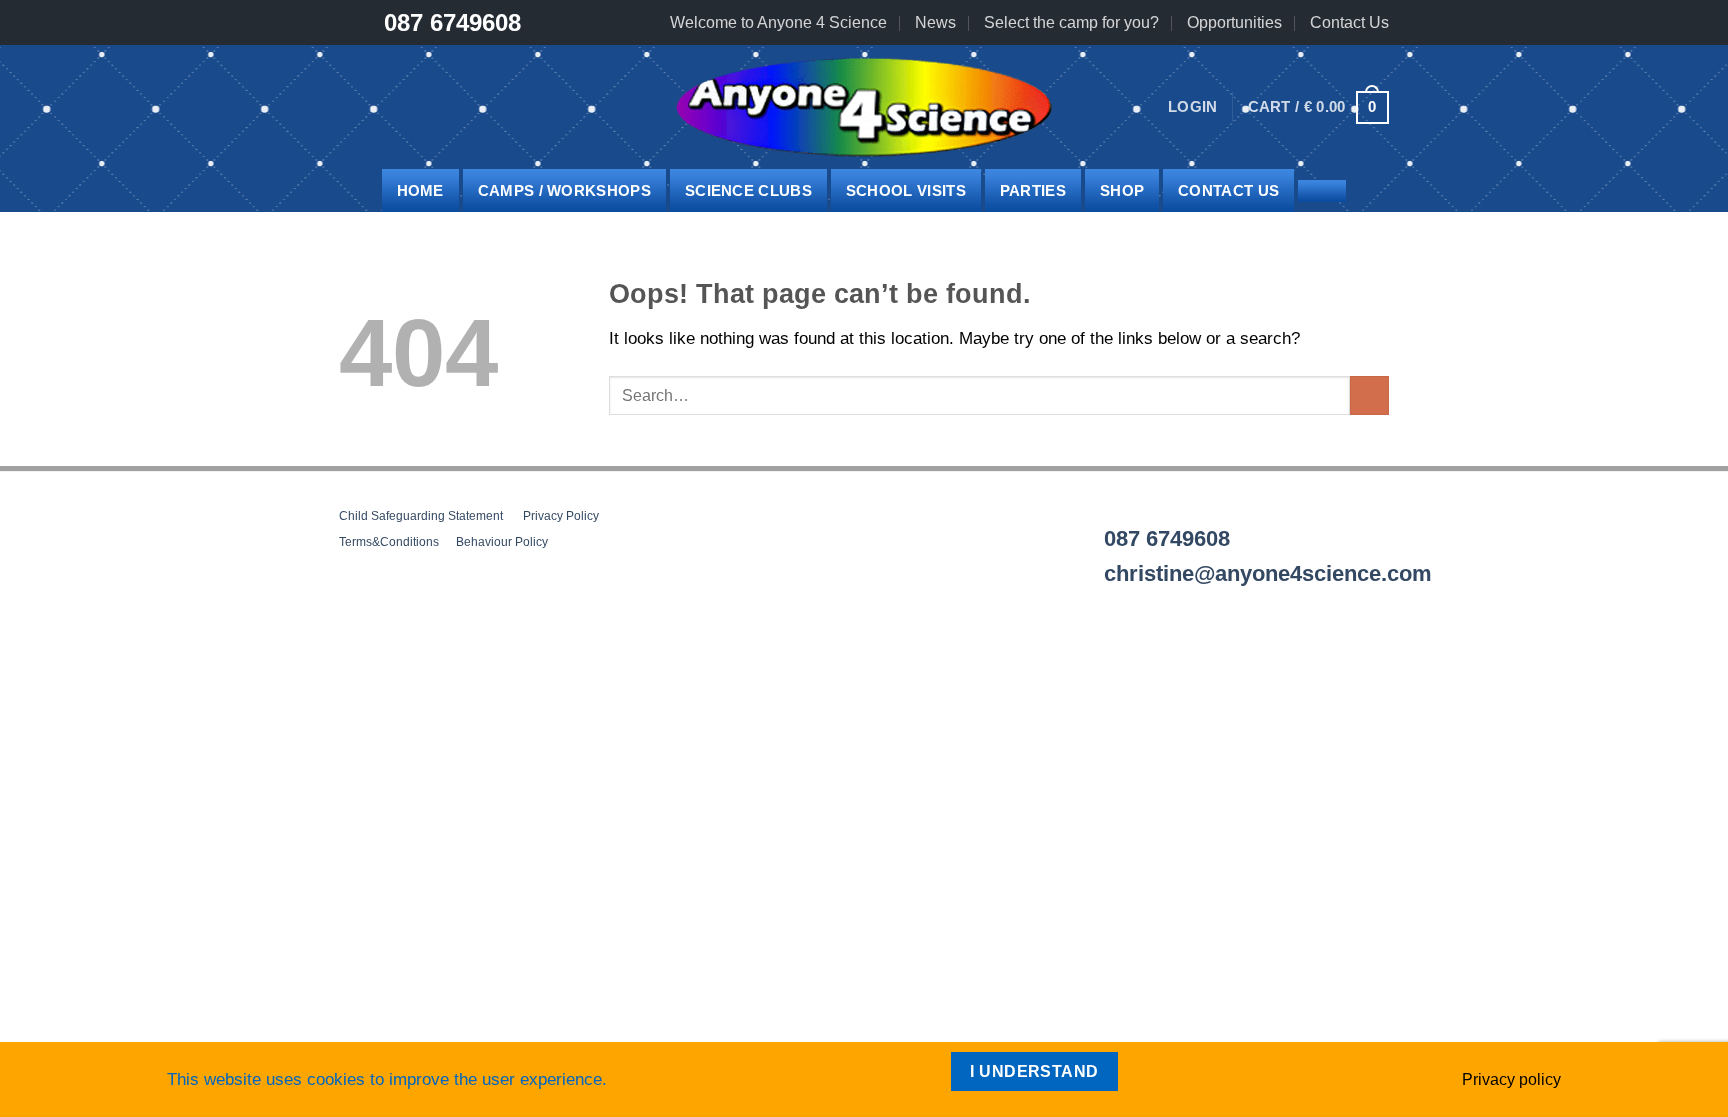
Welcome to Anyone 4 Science (778, 22)
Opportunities (1234, 22)
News (935, 22)
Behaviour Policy (502, 542)
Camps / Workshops (564, 190)
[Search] (1322, 191)
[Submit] (1369, 395)
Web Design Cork (394, 665)
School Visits (906, 190)
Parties (1033, 190)
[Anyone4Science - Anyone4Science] (864, 107)
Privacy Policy (561, 516)
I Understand (1034, 1071)
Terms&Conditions (389, 542)
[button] (1193, 107)
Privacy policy (1511, 1079)
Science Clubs (748, 190)
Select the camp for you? (1071, 22)
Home (420, 190)
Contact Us (1349, 22)
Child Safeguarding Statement (421, 516)
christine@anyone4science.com (1268, 573)
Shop (1122, 190)
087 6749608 (452, 22)
